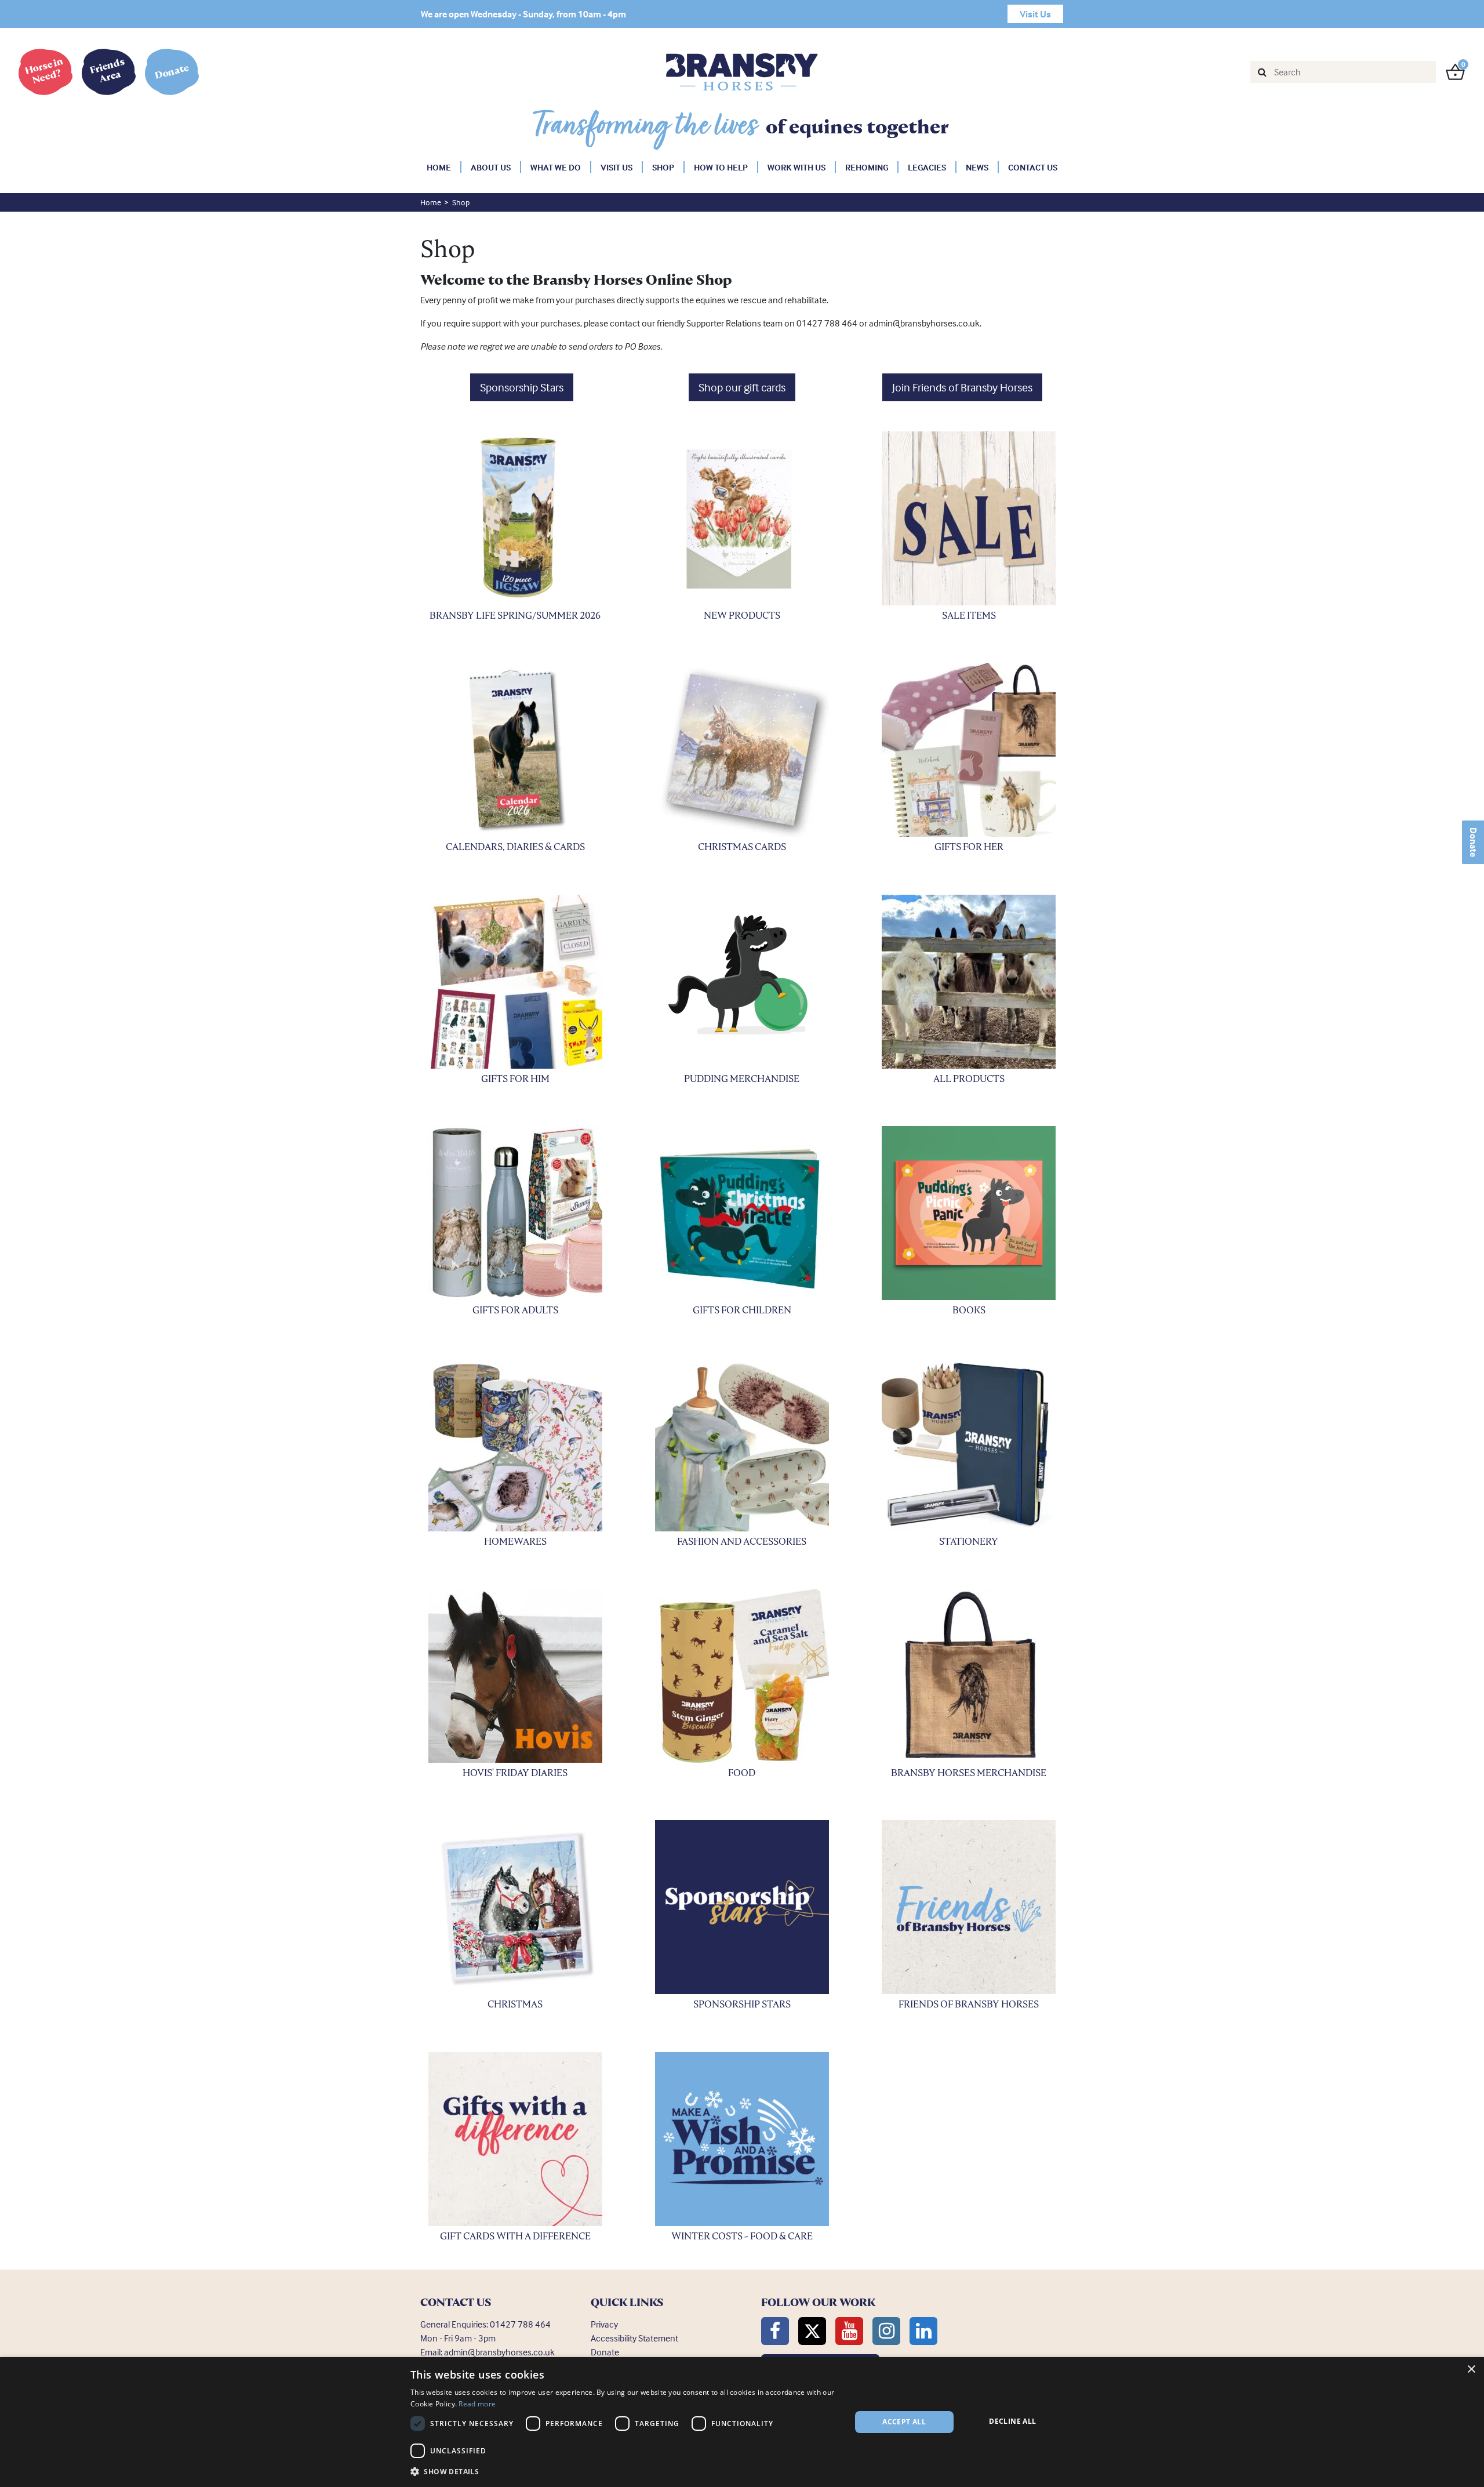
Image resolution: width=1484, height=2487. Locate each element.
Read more (477, 2404)
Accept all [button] (904, 2422)
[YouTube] (849, 2331)
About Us (491, 167)
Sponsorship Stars (522, 387)
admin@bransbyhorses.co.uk (499, 2352)
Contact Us (1033, 167)
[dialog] (742, 2422)
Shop (663, 167)
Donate (1474, 842)
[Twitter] (812, 2331)
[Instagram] (886, 2331)
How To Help (721, 167)
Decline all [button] (1012, 2421)
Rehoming (867, 167)
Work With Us (796, 167)
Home (439, 167)
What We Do (556, 167)
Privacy (604, 2324)
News (977, 167)
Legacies (927, 167)
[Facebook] (775, 2331)
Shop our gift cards (742, 387)
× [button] (1471, 2370)
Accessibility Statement (634, 2338)
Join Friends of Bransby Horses (962, 387)
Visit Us (616, 167)
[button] (624, 2471)
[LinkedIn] (923, 2331)
